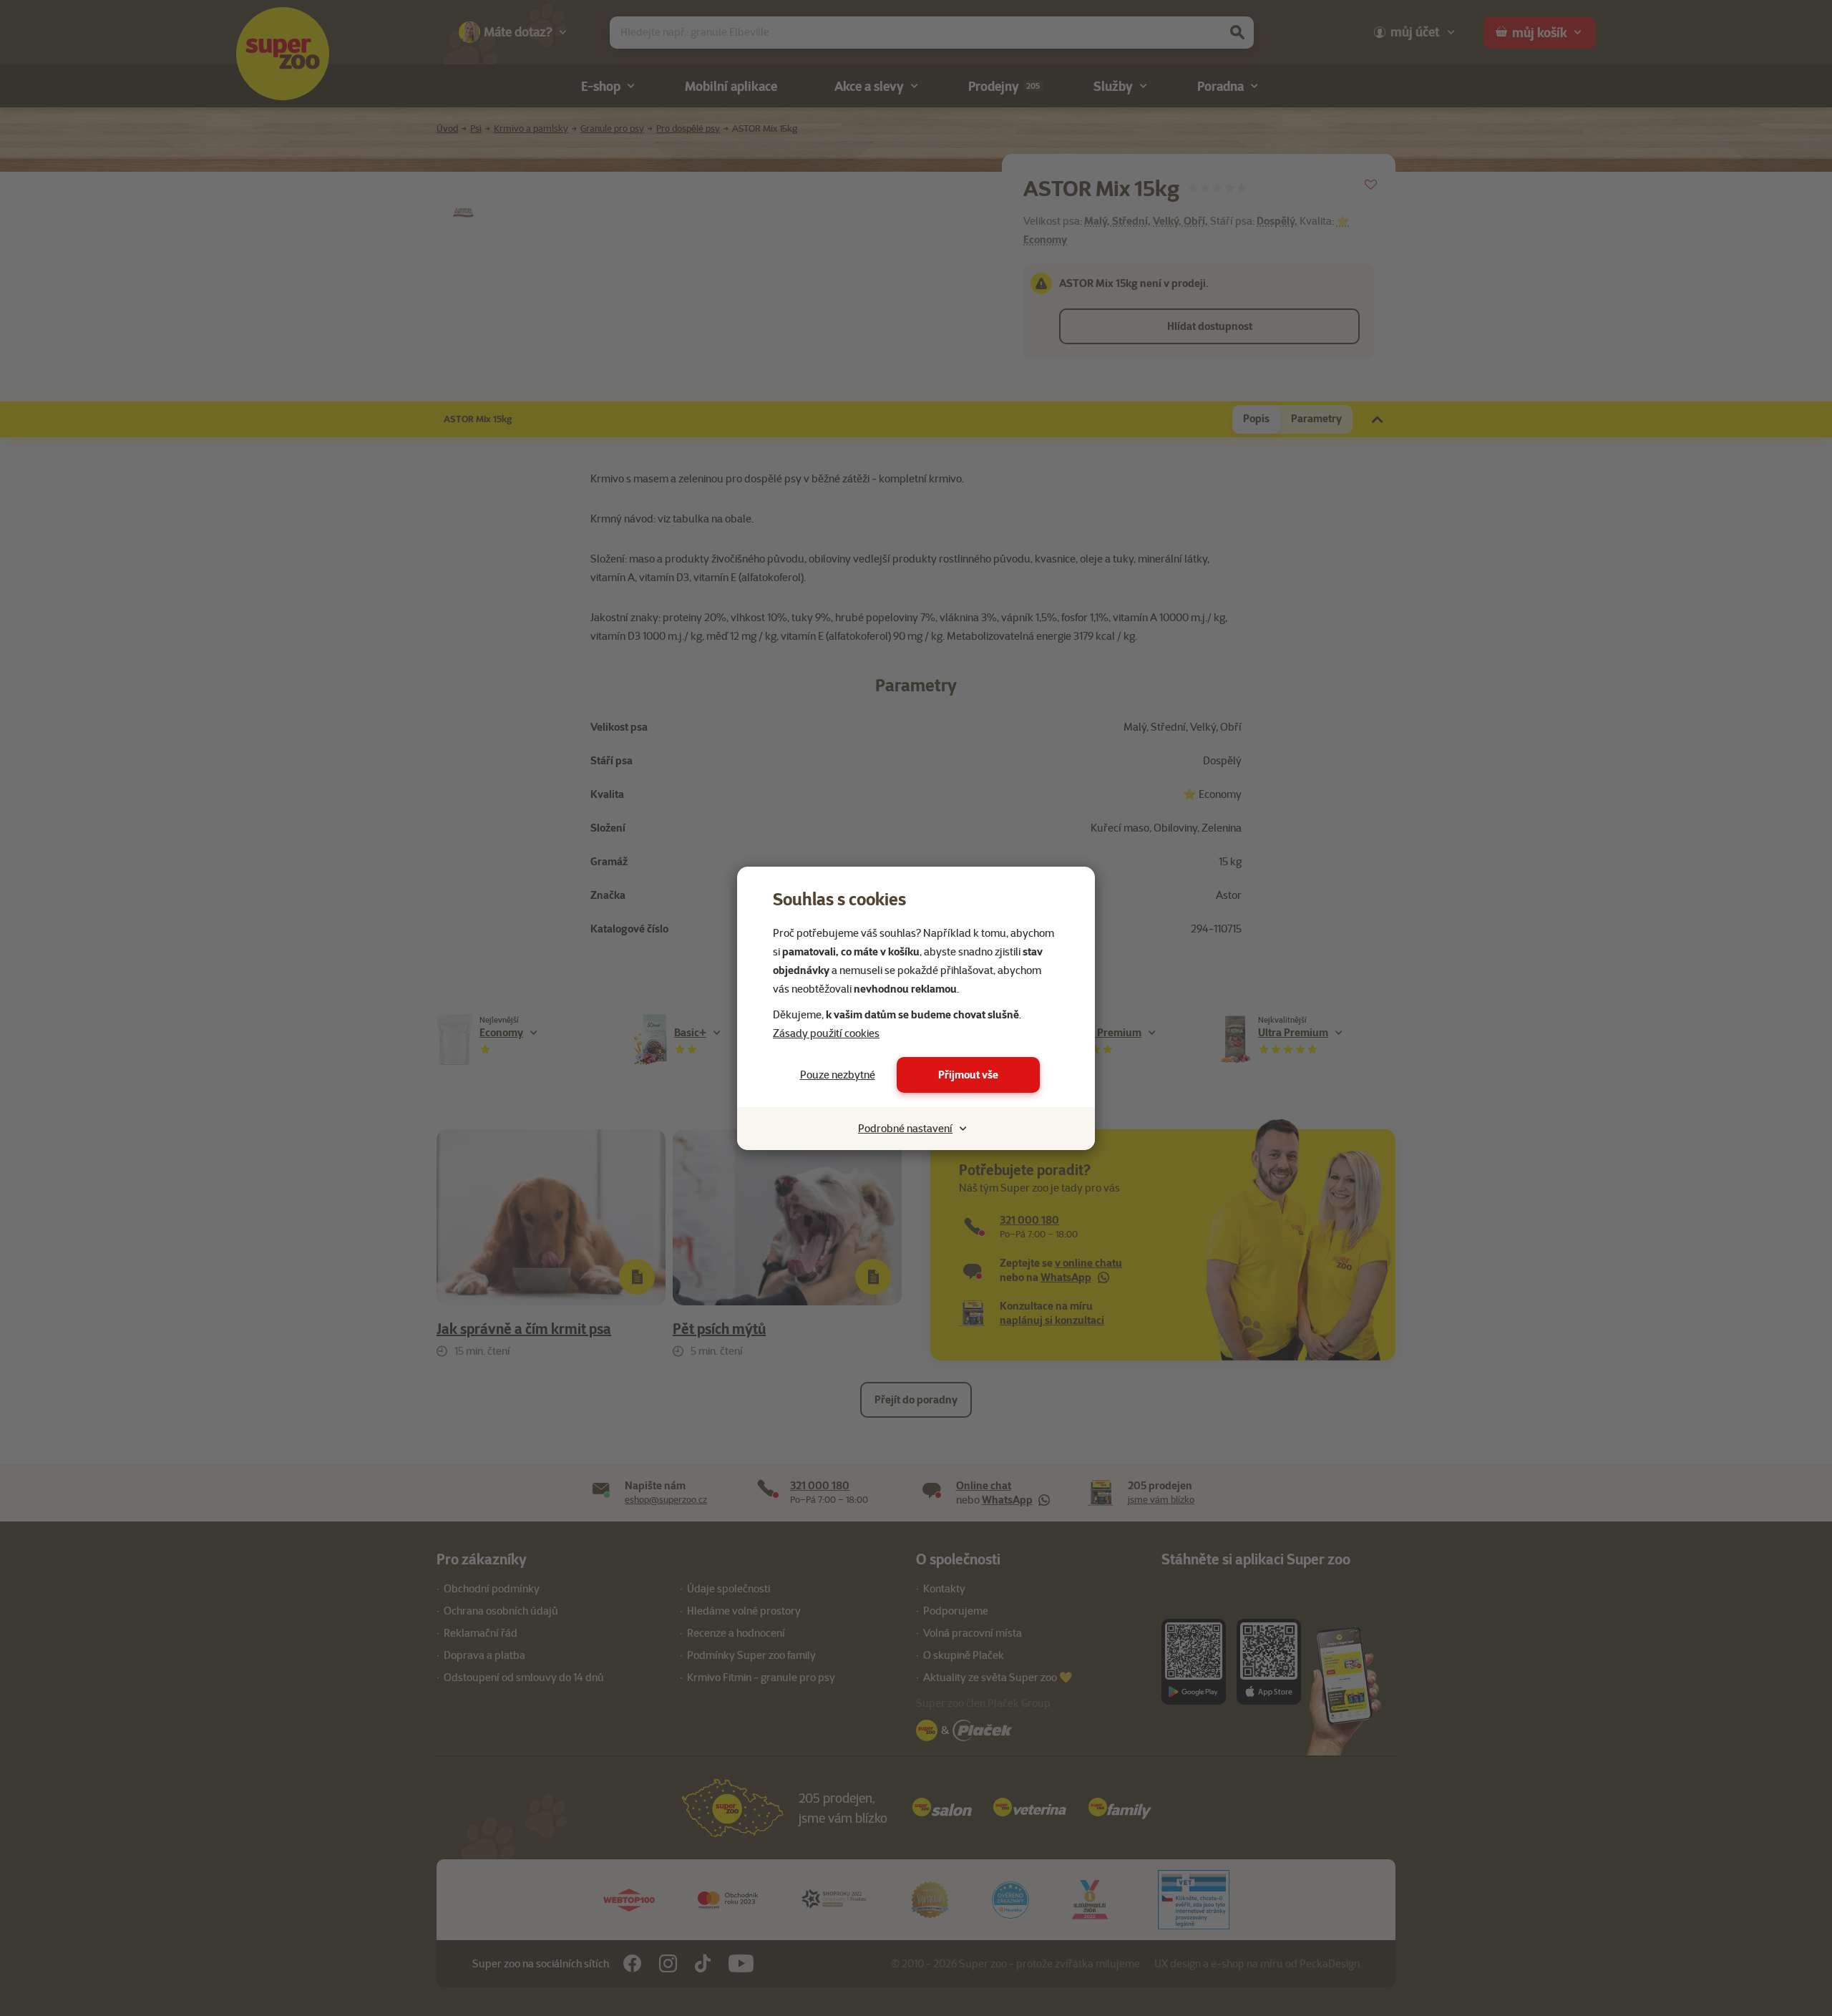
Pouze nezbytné (838, 1075)
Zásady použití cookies (826, 1033)
